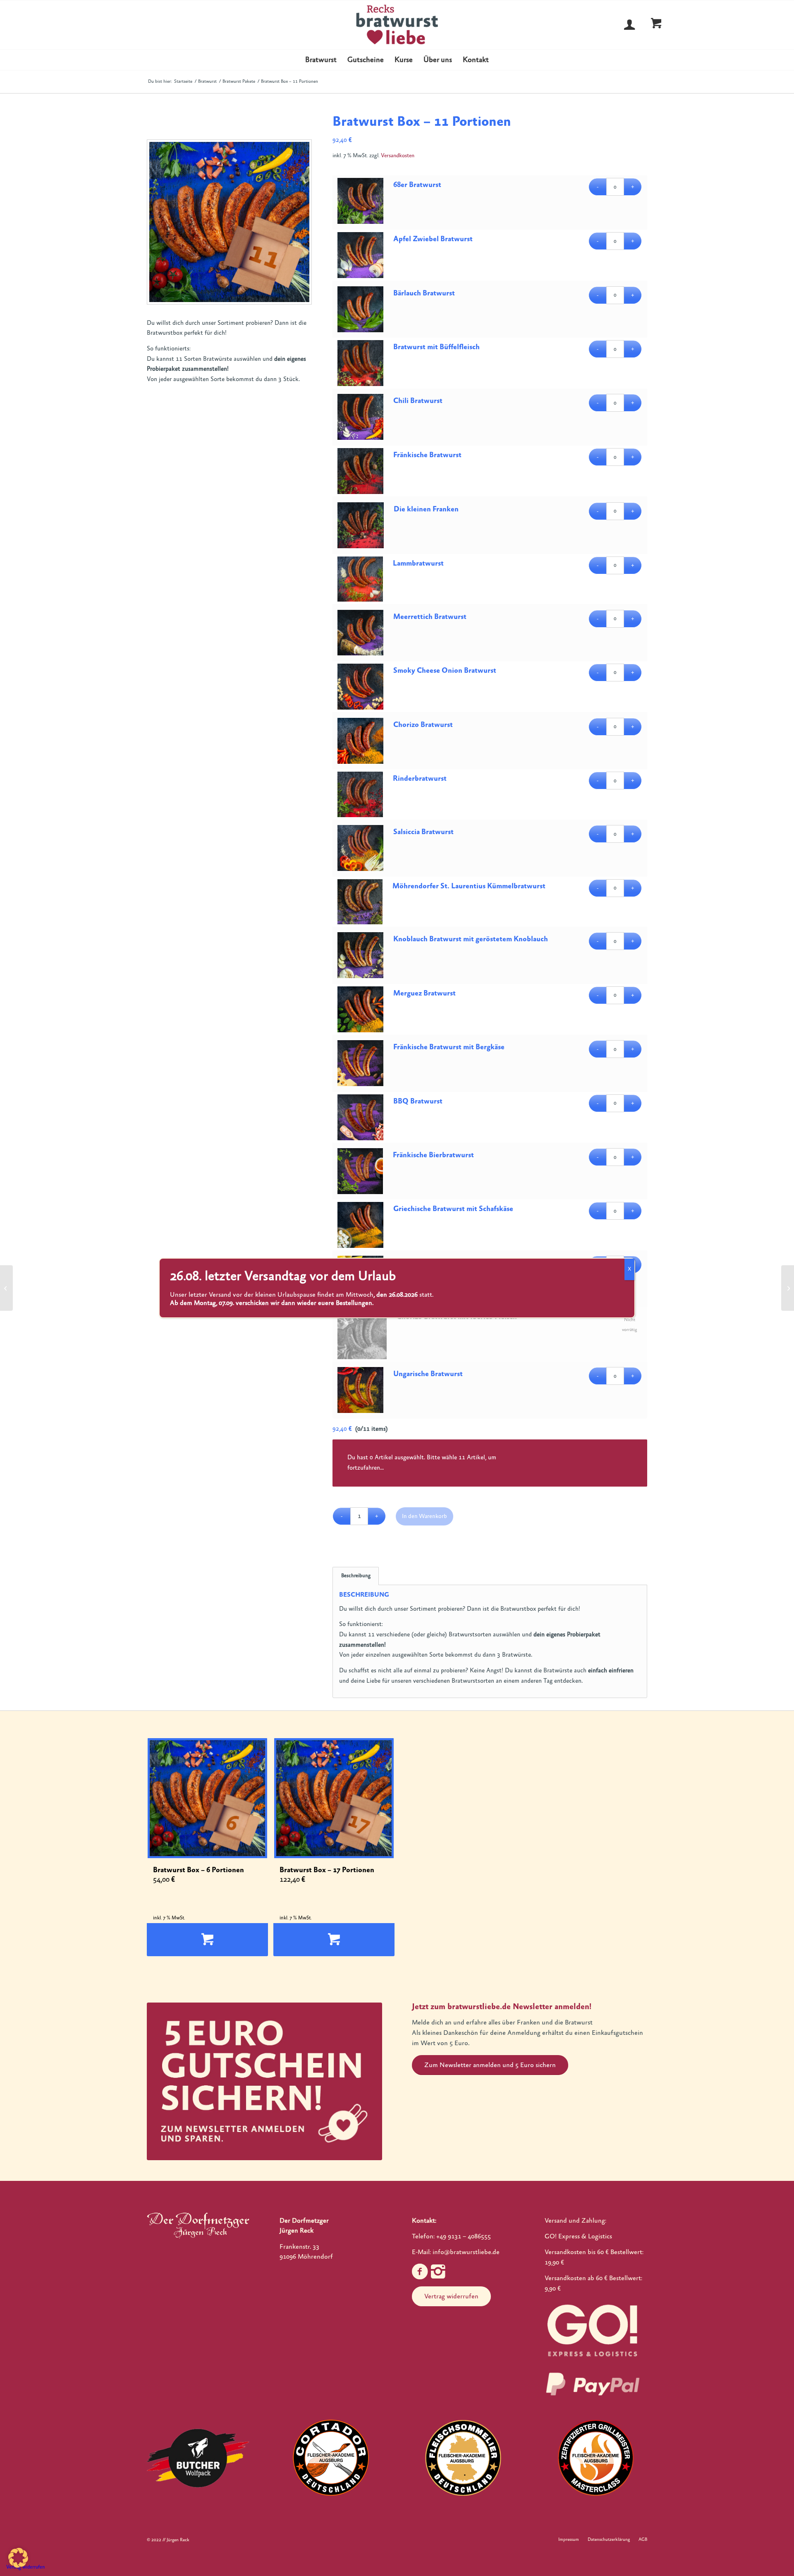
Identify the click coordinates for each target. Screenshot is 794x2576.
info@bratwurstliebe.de (466, 2252)
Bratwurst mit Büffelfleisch (436, 347)
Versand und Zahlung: (575, 2221)
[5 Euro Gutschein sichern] (264, 2081)
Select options (207, 1940)
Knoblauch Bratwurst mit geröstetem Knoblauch (471, 939)
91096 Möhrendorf (306, 2257)
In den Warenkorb (425, 1516)
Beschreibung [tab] (356, 1576)
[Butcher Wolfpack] (198, 2458)
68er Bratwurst (417, 185)
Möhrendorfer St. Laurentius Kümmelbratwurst (469, 886)
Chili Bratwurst (418, 401)
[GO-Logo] (593, 2330)
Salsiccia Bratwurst (423, 832)
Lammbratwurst (418, 563)
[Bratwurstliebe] (397, 24)
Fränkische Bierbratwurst (433, 1155)
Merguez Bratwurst (425, 993)
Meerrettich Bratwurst (430, 617)
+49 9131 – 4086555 (464, 2236)
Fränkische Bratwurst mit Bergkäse (449, 1047)
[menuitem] (321, 60)
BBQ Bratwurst (418, 1101)
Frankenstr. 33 (299, 2247)
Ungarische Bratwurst (428, 1374)
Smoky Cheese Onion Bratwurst (445, 670)
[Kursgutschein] (6, 1288)
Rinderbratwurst (420, 778)
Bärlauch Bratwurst (424, 293)
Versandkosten (398, 156)
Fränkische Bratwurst (427, 455)
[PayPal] (593, 2384)
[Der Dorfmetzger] (198, 2225)
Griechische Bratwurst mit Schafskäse (453, 1209)
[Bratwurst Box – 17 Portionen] (788, 1288)
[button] (18, 2558)
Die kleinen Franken (426, 509)
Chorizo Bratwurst (423, 725)
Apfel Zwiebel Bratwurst (433, 239)
